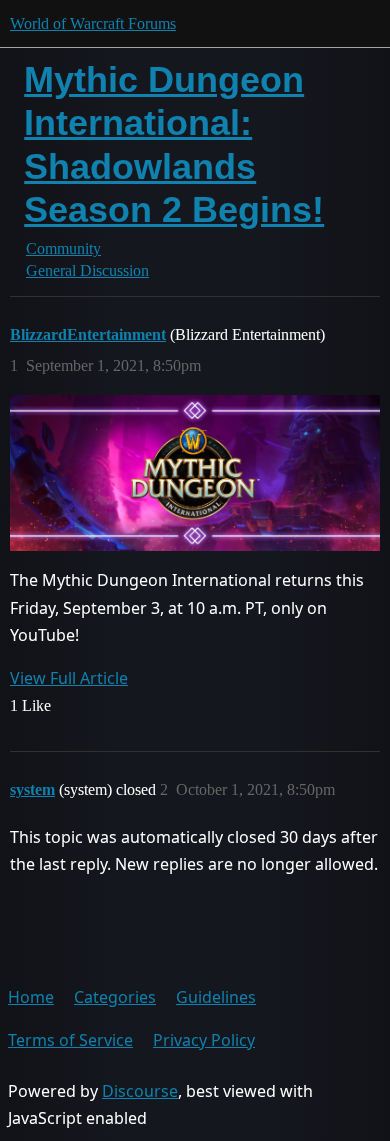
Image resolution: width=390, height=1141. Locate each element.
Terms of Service (70, 1040)
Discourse (140, 1091)
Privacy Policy (204, 1040)
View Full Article (69, 678)
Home (31, 997)
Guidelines (216, 997)
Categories (115, 997)
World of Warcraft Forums (93, 23)
